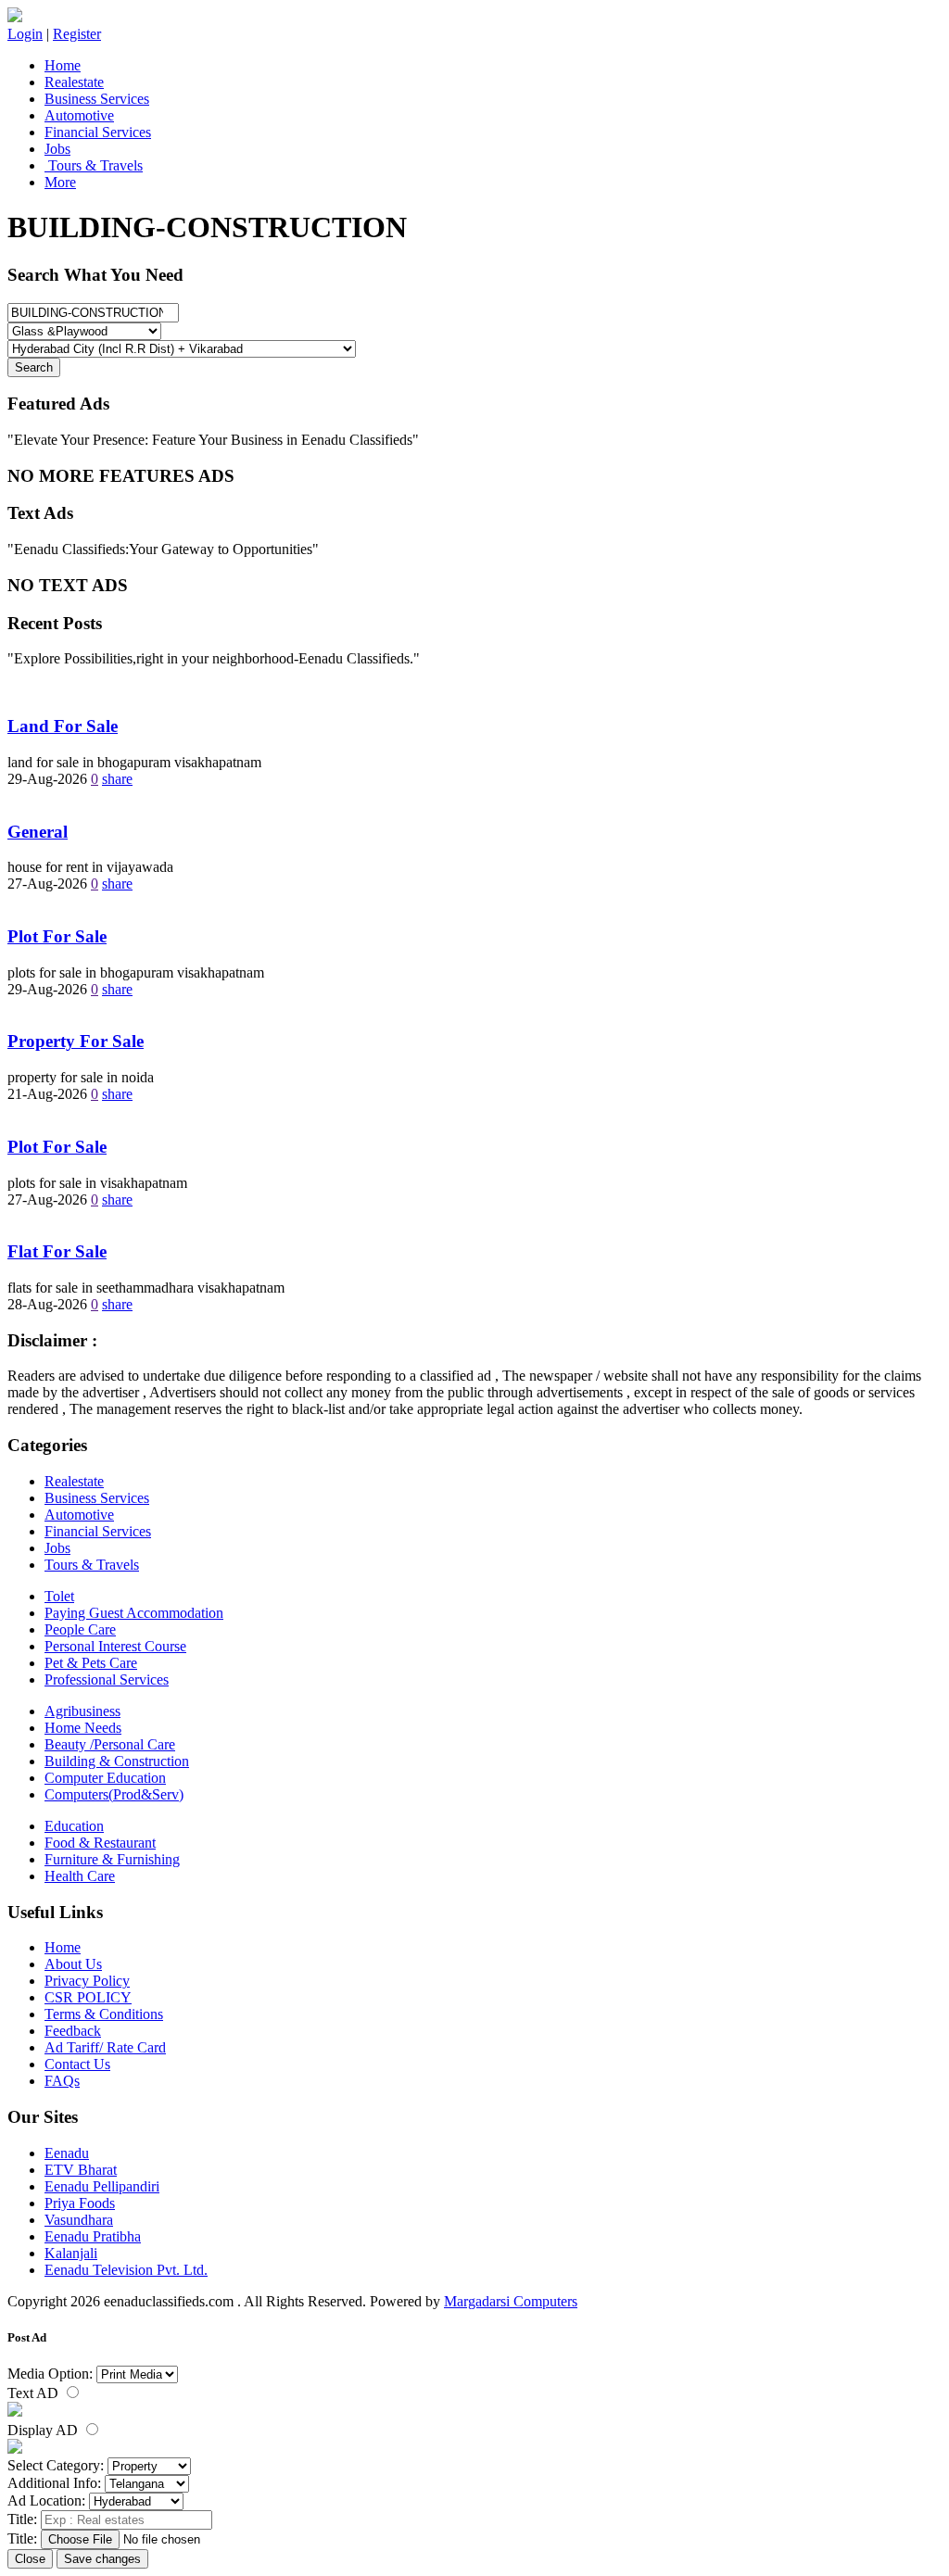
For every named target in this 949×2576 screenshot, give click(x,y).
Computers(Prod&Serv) (114, 1794)
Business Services (97, 99)
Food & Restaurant (100, 1843)
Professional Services (107, 1679)
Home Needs (83, 1728)
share (117, 779)
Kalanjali (71, 2253)
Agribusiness (82, 1711)
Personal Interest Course (115, 1646)
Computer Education (105, 1778)
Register (77, 34)
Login (25, 34)
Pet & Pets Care (91, 1663)
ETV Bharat (81, 2170)
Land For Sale (63, 726)
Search (34, 367)
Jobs (57, 149)
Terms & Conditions (104, 2014)
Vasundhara (79, 2220)
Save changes (102, 2559)
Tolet (59, 1596)
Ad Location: (46, 2500)
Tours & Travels (94, 165)
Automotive (79, 115)
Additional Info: (54, 2483)
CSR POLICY (88, 1997)
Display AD (44, 2430)
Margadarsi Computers (511, 2301)
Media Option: (50, 2374)
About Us (73, 1964)
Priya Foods (80, 2203)
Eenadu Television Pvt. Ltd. (126, 2270)
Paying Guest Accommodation (134, 1613)
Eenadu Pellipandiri (102, 2186)
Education (74, 1826)
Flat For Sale (57, 1251)
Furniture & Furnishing (112, 1859)
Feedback (73, 2031)
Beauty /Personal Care (110, 1744)
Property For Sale (76, 1041)
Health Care (80, 1876)
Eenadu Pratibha (93, 2236)
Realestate (74, 82)
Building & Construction (117, 1761)
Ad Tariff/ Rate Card (105, 2047)
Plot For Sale (57, 936)
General (38, 832)
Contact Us (77, 2064)
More (60, 182)
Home (63, 65)
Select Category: (56, 2465)
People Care (80, 1629)
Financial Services (98, 132)
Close (30, 2559)
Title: (22, 2519)
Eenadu (67, 2153)
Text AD (35, 2393)
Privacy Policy (87, 1981)
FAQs (62, 2081)
